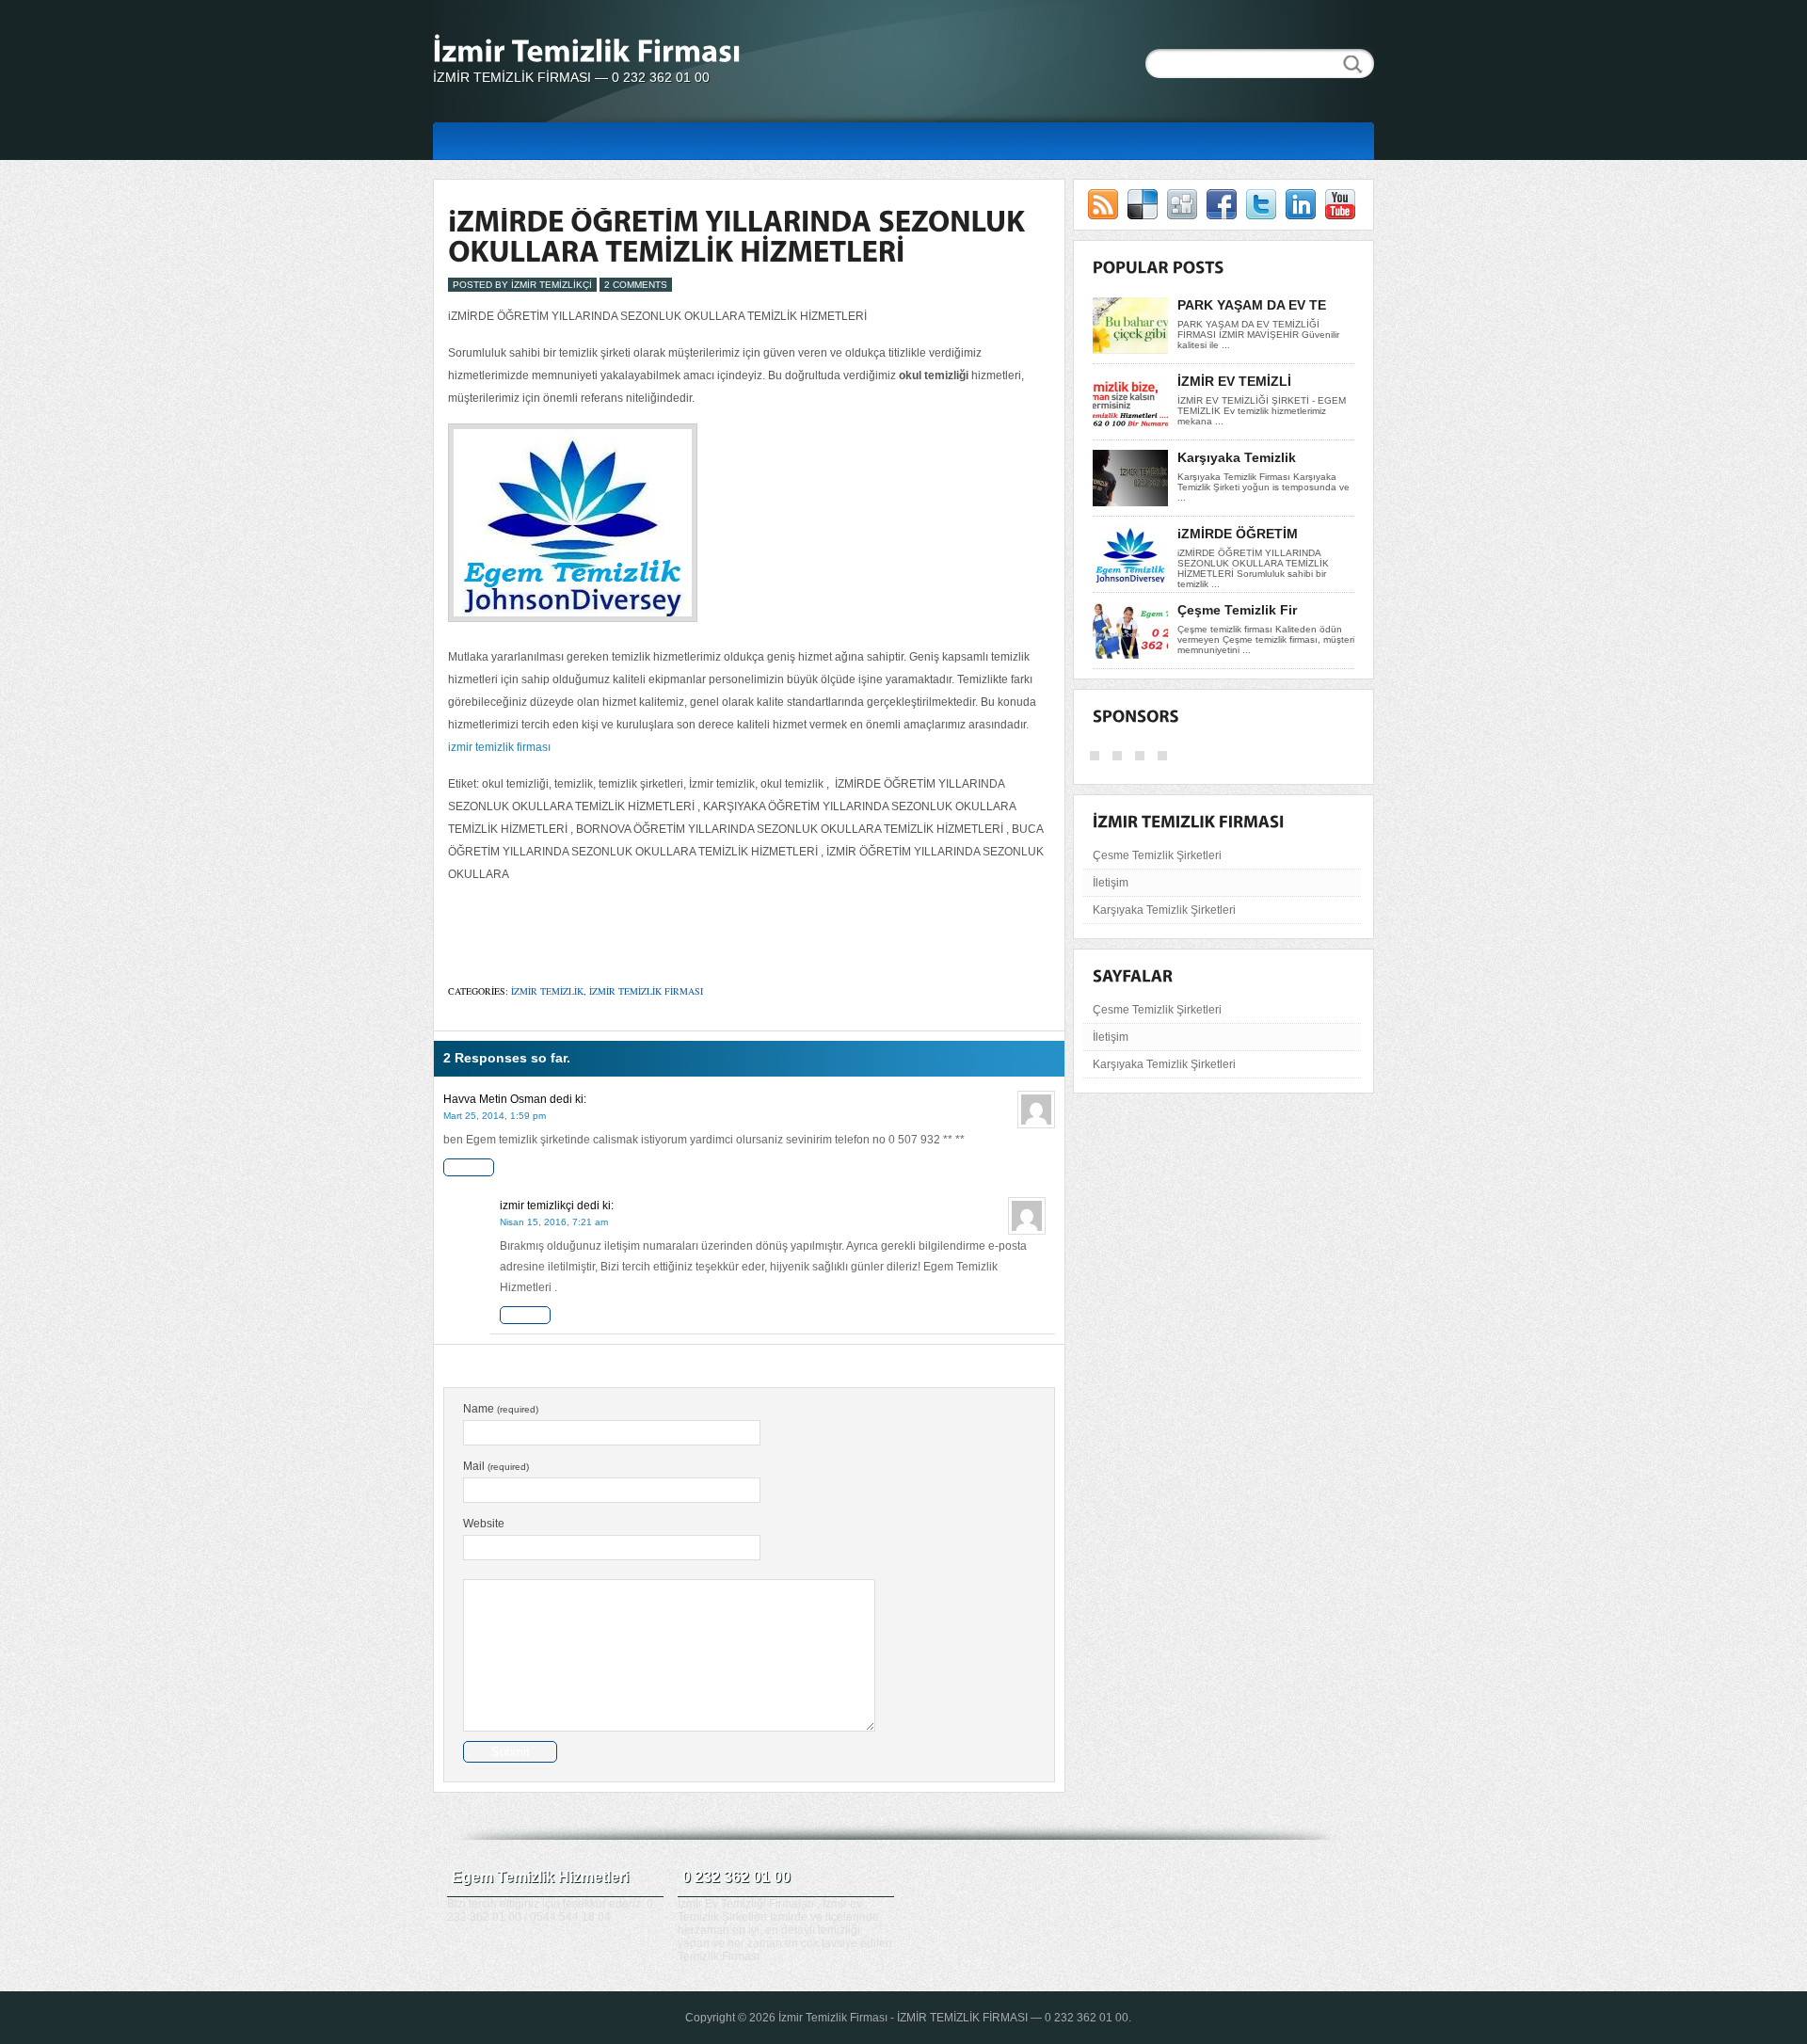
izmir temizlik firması (499, 747)
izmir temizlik (547, 991)
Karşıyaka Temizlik (1237, 457)
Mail (496, 1466)
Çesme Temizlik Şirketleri (1157, 855)
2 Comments (636, 285)
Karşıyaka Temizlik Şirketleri (1164, 910)
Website (484, 1524)
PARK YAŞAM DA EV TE (1252, 305)
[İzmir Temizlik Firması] (621, 54)
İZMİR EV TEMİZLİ (1234, 381)
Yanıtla (469, 1167)
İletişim (1111, 883)
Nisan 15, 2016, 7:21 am (554, 1222)
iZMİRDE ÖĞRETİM (1238, 534)
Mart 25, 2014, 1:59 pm (495, 1116)
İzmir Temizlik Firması (833, 2018)
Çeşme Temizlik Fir (1237, 610)
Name (501, 1409)
